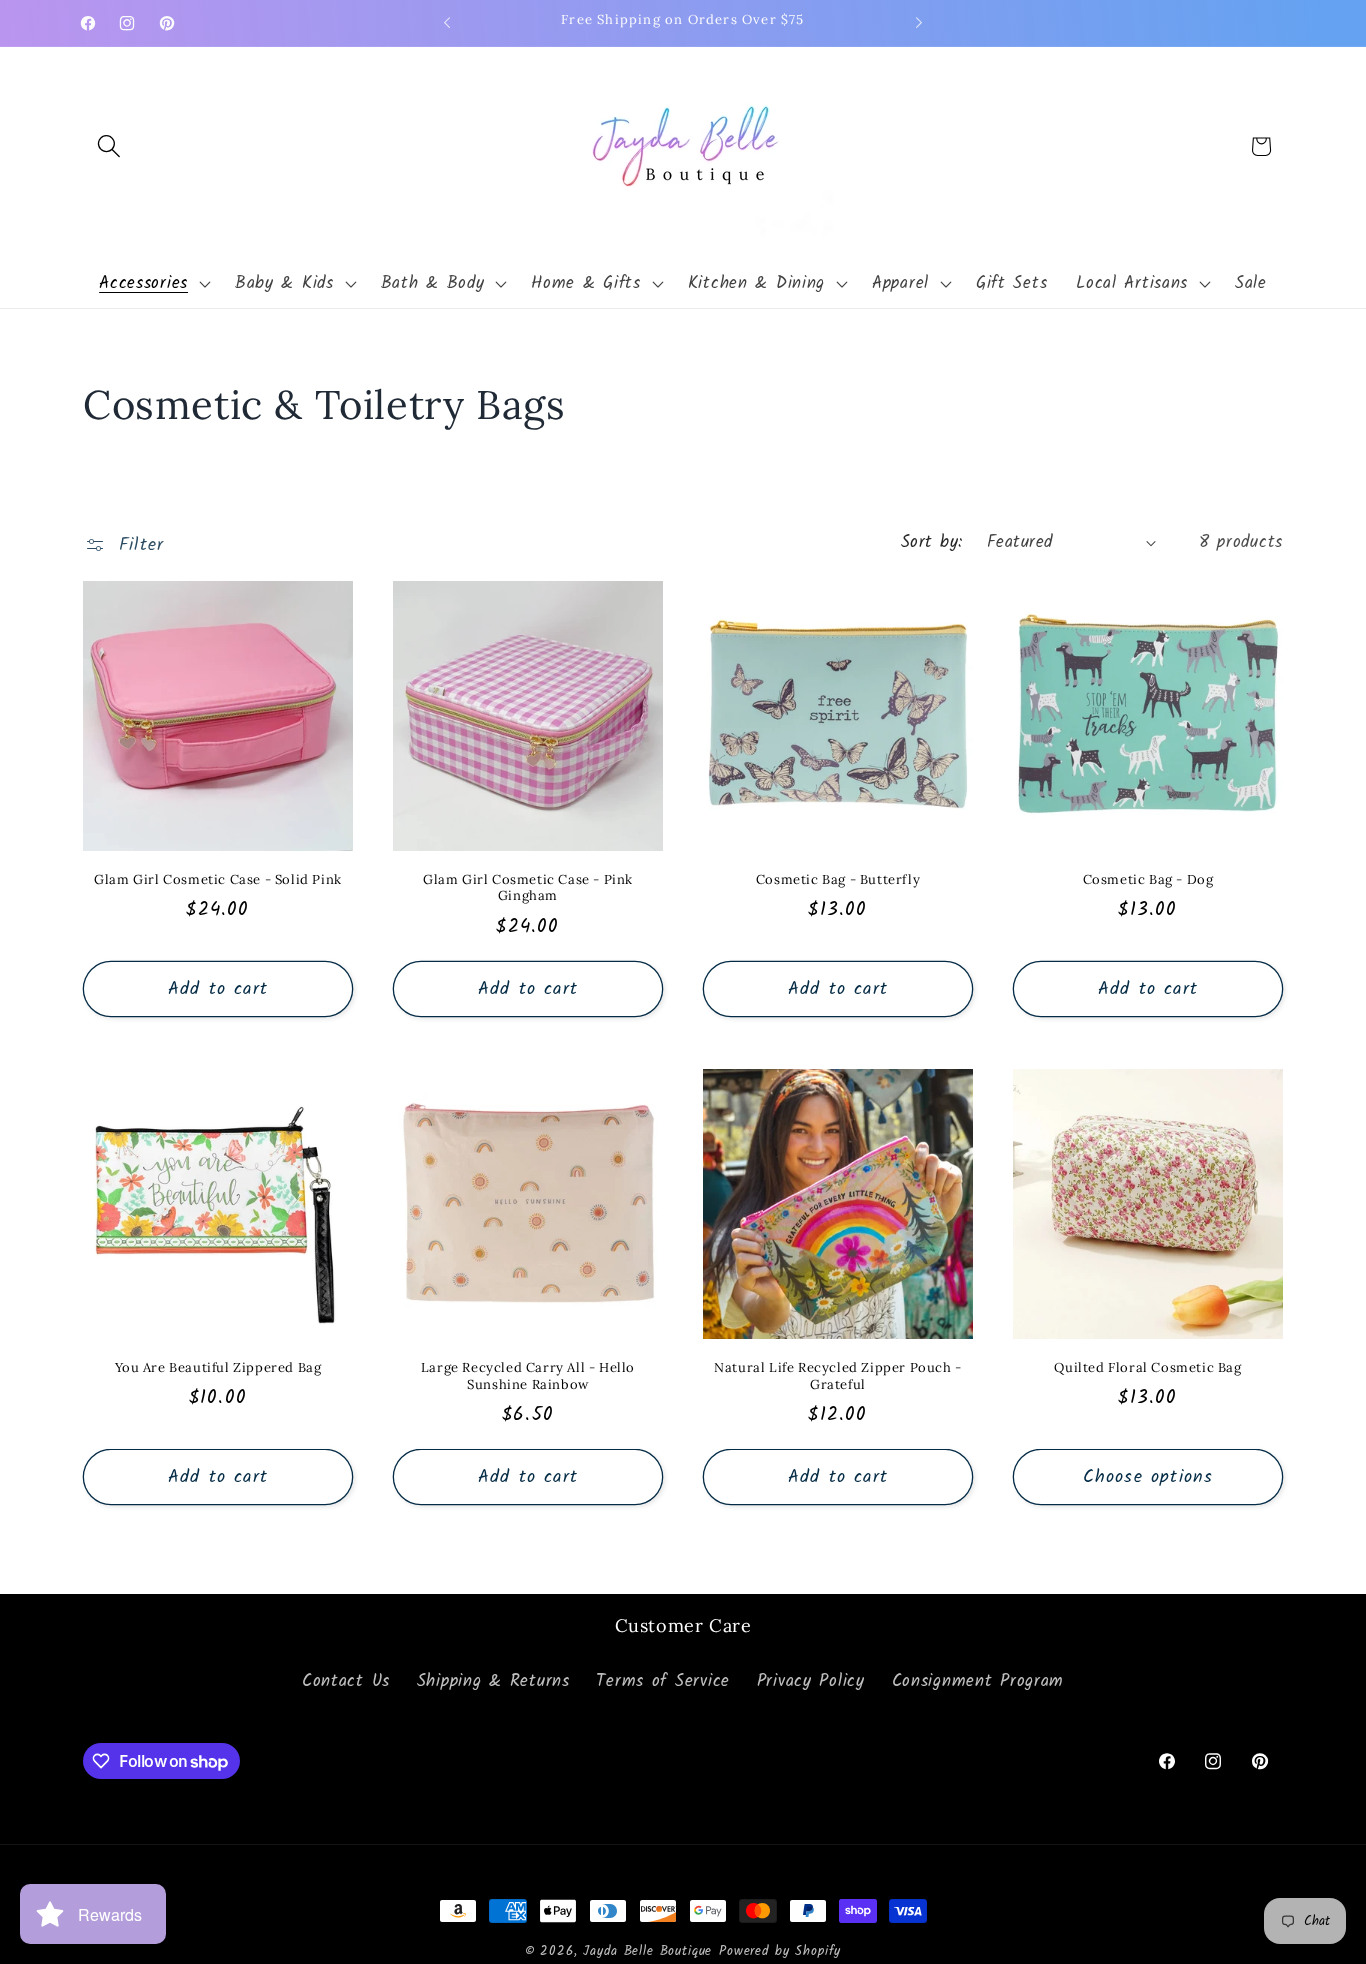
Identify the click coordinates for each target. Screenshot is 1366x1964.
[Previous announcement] (447, 23)
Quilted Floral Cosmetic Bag (1147, 1368)
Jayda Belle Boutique (647, 1951)
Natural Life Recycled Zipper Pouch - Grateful (838, 1376)
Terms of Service (663, 1681)
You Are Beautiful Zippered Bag (218, 1368)
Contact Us (346, 1681)
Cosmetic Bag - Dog (1148, 880)
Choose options (1148, 1477)
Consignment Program (978, 1681)
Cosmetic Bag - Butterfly (838, 880)
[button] (109, 146)
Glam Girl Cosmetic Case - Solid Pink (218, 880)
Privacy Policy (811, 1681)
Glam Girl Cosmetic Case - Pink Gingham (528, 888)
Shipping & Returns (493, 1681)
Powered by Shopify (780, 1951)
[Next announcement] (919, 23)
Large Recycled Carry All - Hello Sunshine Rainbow (528, 1376)
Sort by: (932, 542)
